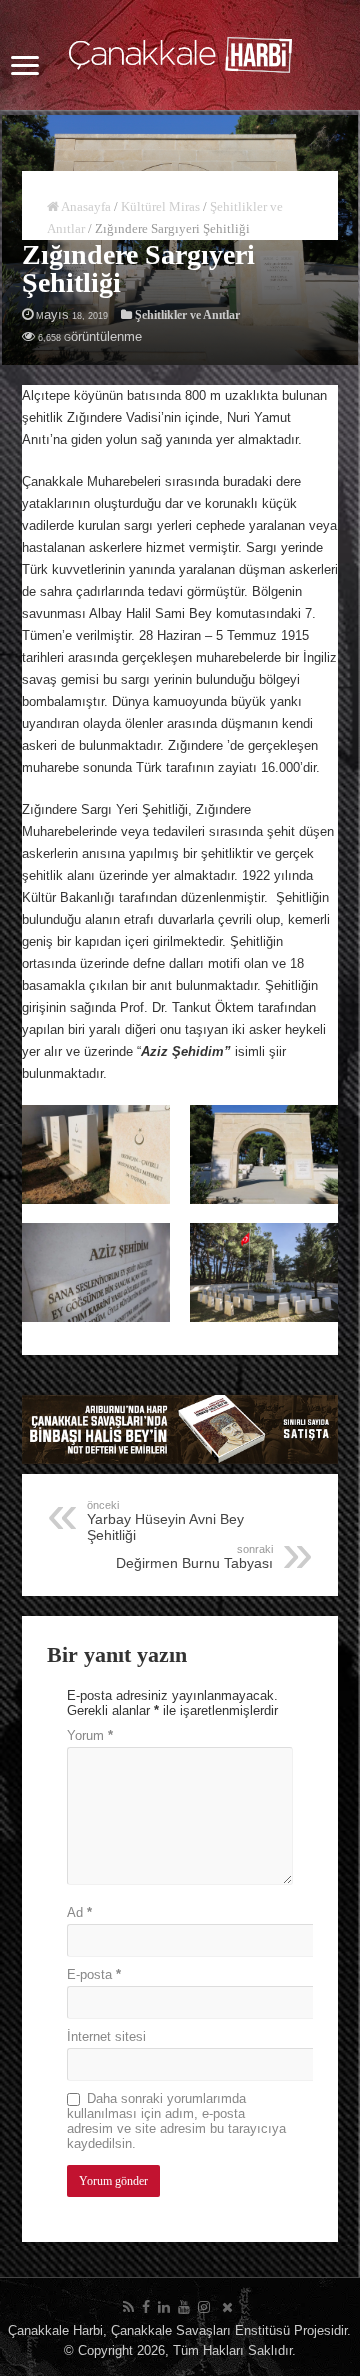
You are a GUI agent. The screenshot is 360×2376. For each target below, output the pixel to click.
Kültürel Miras (160, 206)
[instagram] (204, 2307)
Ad (79, 1912)
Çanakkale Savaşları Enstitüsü (200, 2330)
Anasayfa (85, 206)
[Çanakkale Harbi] (180, 51)
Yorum (90, 1735)
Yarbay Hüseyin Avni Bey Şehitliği (165, 1521)
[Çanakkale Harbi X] (227, 2307)
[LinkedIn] (164, 2307)
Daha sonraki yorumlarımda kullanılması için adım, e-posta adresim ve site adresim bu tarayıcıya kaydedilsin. (176, 2121)
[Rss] (128, 2307)
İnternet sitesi (106, 2036)
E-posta (94, 1974)
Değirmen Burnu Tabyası (194, 1557)
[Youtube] (184, 2307)
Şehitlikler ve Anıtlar (187, 315)
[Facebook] (146, 2307)
